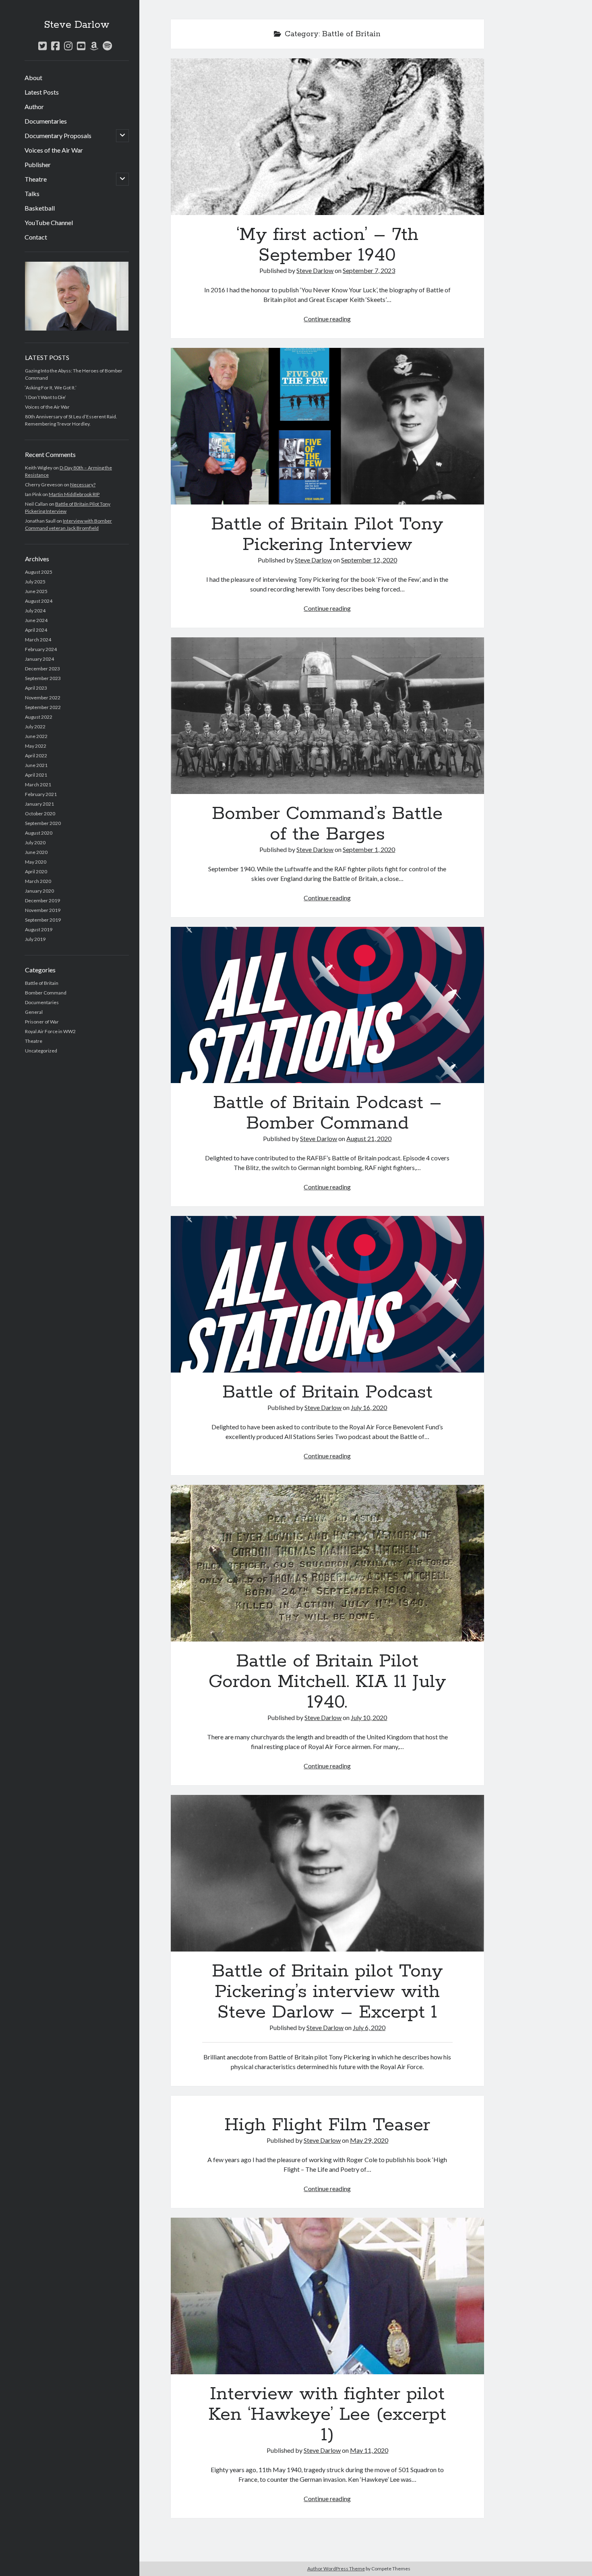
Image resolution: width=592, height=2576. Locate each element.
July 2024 (35, 611)
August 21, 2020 (369, 1138)
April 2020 (36, 871)
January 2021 (39, 804)
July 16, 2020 (369, 1407)
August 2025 (39, 572)
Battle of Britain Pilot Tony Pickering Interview (327, 426)
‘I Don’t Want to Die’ (46, 397)
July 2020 (35, 842)
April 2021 (36, 775)
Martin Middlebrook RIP (74, 494)
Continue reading (327, 319)
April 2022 (36, 756)
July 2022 (35, 727)
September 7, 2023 (369, 270)
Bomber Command (46, 993)
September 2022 (43, 707)
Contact (36, 237)
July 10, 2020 (369, 1717)
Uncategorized (41, 1051)
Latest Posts (42, 92)
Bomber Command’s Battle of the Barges (327, 716)
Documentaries (46, 121)
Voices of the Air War (54, 150)
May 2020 (36, 862)
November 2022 (43, 698)
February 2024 (41, 649)
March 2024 (38, 640)
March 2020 (38, 881)
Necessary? (83, 485)
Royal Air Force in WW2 (50, 1031)
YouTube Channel (49, 222)
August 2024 (39, 601)
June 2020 (36, 852)
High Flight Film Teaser (327, 2125)
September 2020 (43, 823)
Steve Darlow (77, 25)
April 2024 (36, 630)
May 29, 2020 (369, 2140)
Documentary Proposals (58, 135)
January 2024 (39, 659)
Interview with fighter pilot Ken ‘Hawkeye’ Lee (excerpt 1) (327, 2296)
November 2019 (43, 910)
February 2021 (41, 794)
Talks (32, 193)
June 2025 (36, 591)
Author (34, 106)
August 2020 (39, 833)
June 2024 (36, 620)
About (33, 78)
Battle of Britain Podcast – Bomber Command (327, 1005)
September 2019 (43, 920)
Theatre (36, 179)
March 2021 (38, 785)
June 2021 (36, 765)
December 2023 (42, 669)
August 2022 (39, 717)
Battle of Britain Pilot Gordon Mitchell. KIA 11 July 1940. (327, 1563)
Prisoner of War (42, 1022)
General (34, 1012)
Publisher (38, 164)
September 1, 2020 (369, 849)
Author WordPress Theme (336, 2569)
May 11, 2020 (369, 2450)
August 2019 (39, 929)
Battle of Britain (42, 983)
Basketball (40, 208)
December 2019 (42, 900)
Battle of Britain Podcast (327, 1294)
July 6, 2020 (369, 2027)
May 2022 (36, 746)
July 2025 (35, 582)
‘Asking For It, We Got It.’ (51, 388)
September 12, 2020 (369, 560)
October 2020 (40, 814)
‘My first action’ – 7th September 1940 (327, 137)
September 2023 (43, 678)
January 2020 (39, 891)
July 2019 (35, 939)
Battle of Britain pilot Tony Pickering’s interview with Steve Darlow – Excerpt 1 (327, 1873)
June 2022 (36, 736)
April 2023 (36, 688)
